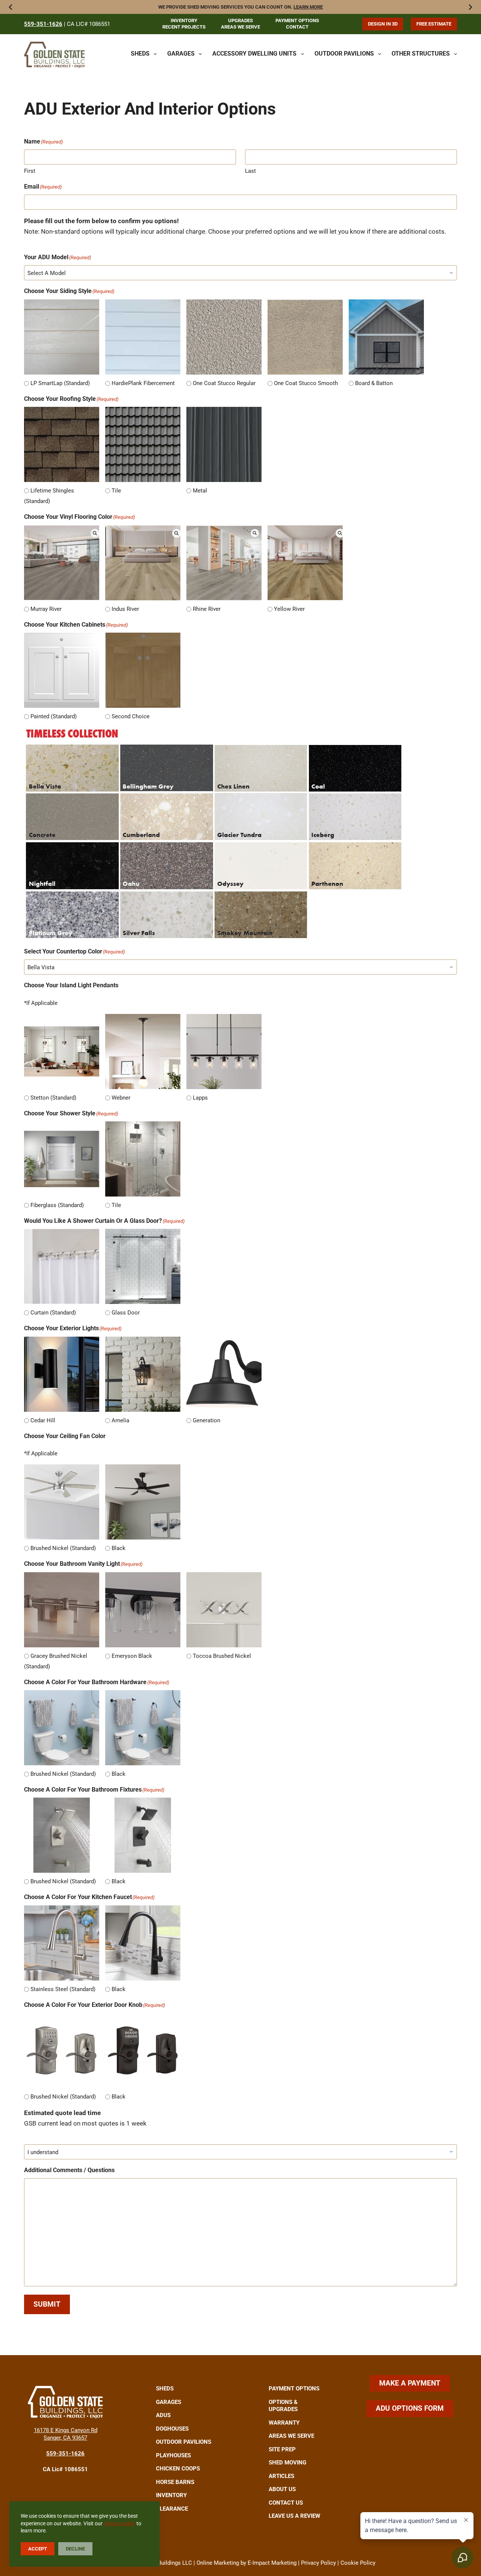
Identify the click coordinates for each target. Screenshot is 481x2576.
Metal (200, 491)
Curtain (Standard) (53, 1313)
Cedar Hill (43, 1420)
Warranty (284, 2423)
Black (119, 1548)
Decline (75, 2549)
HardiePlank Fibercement (143, 383)
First (30, 171)
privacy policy (119, 2523)
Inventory (184, 20)
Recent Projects (184, 27)
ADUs (163, 2415)
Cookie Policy (358, 2563)
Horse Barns (175, 2482)
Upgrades (240, 20)
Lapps (200, 1098)
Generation (206, 1420)
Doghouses (172, 2429)
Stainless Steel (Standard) (63, 1989)
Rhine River (207, 609)
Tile (116, 491)
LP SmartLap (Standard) (60, 383)
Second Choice (131, 716)
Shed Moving (287, 2463)
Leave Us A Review (294, 2516)
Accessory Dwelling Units (254, 54)
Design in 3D (383, 24)
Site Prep (282, 2449)
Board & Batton (374, 383)
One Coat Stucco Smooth (306, 383)
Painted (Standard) (54, 716)
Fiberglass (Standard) (57, 1205)
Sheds (140, 54)
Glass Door (126, 1313)
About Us (282, 2489)
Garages (181, 54)
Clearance (172, 2509)
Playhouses (173, 2455)
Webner (121, 1098)
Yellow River (289, 609)
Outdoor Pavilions (344, 54)
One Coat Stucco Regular (224, 383)
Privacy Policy (318, 2563)
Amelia (120, 1420)
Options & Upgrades (283, 2406)
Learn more (308, 7)
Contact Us (286, 2503)
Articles (281, 2476)
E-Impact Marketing (272, 2563)
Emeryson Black (132, 1656)
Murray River (46, 609)
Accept (38, 2549)
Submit (47, 2304)
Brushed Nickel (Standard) (63, 1548)
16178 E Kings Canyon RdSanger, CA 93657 (66, 2434)
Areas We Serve (240, 27)
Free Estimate (434, 24)
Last (250, 171)
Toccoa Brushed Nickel (222, 1656)
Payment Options (297, 20)
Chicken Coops (178, 2469)
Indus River (125, 609)
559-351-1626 (43, 24)
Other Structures (421, 54)
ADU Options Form (410, 2408)
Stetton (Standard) (53, 1098)
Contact (297, 27)
